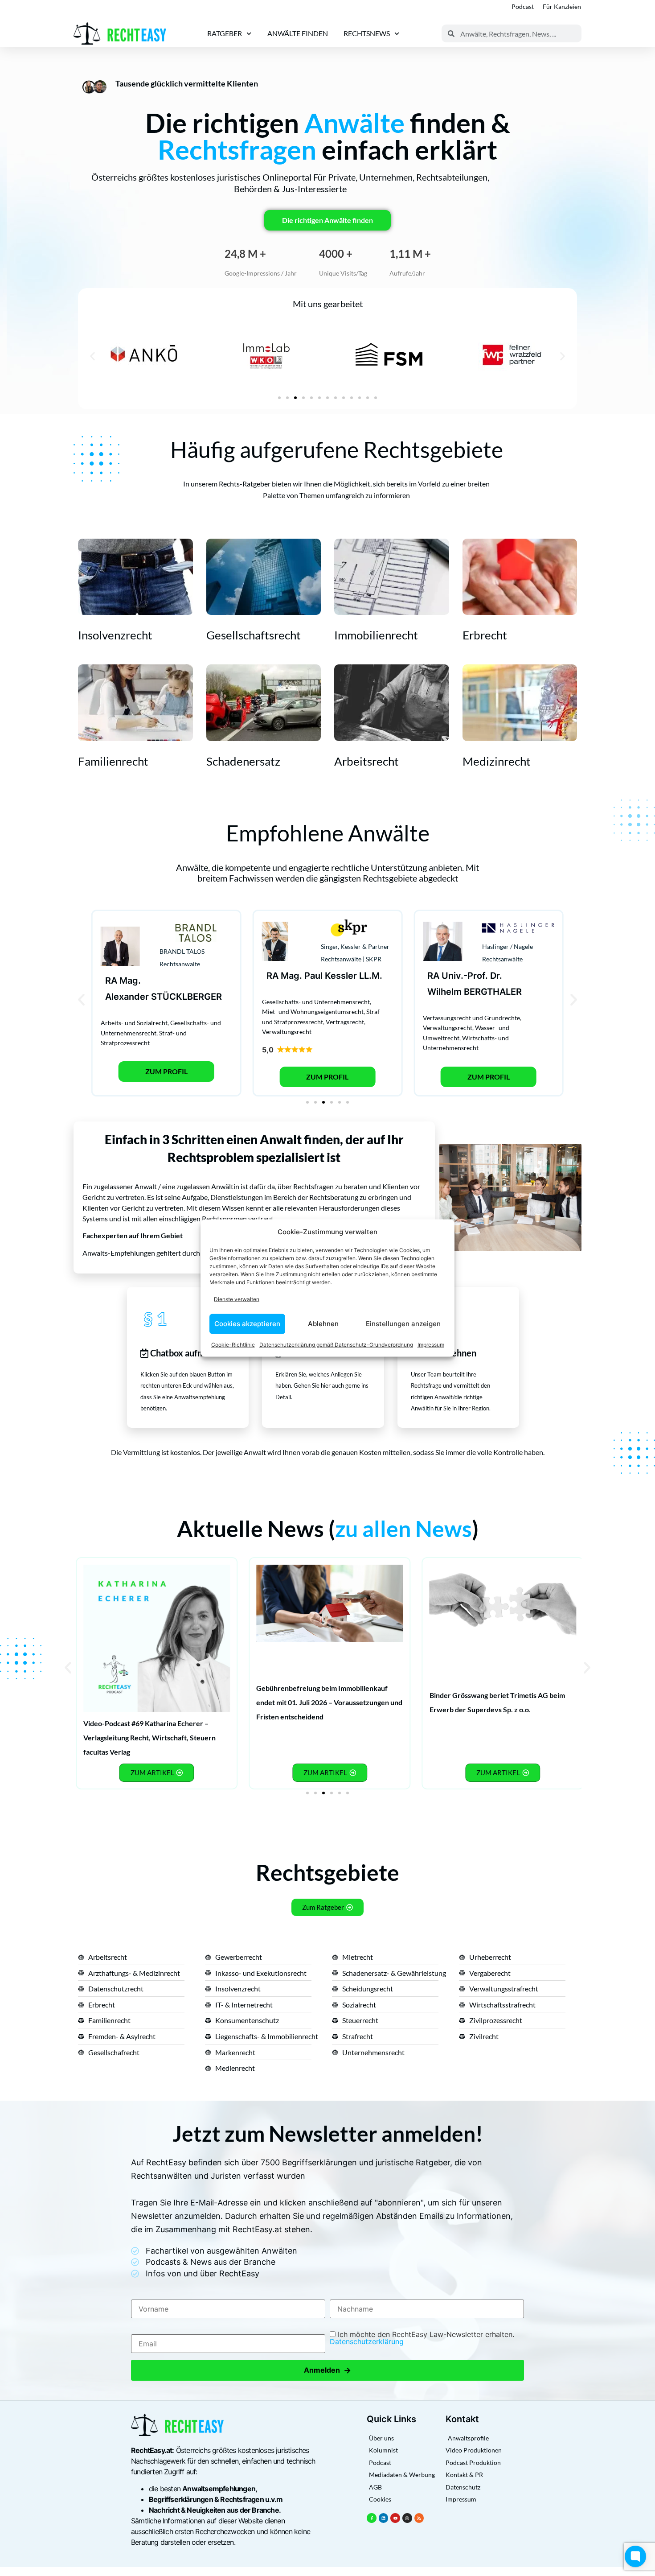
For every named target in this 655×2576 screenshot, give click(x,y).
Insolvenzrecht (115, 635)
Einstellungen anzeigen (403, 1324)
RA (111, 981)
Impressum (431, 1344)
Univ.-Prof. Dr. (472, 976)
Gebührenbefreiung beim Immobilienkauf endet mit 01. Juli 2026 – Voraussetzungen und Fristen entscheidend (329, 1702)
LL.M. (371, 976)
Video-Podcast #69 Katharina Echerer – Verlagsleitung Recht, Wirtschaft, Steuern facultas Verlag (149, 1737)
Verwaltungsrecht (287, 1032)
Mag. (130, 981)
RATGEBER (225, 33)
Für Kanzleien (562, 6)
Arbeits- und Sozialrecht (134, 1023)
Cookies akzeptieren (247, 1324)
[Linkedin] (384, 2518)
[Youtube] (395, 2518)
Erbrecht (485, 635)
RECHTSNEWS (367, 33)
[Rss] (419, 2518)
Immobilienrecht (376, 635)
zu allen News (403, 1529)
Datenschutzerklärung (367, 2341)
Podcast (523, 6)
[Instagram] (407, 2518)
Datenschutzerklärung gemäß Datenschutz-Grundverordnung (336, 1344)
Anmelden (327, 2370)
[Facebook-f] (372, 2518)
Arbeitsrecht (366, 761)
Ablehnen (323, 1324)
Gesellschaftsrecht (254, 635)
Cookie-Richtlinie (233, 1344)
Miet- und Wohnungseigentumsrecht (313, 1012)
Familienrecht (113, 761)
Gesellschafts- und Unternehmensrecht (316, 1002)
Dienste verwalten (237, 1299)
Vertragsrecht (345, 1022)
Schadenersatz (243, 761)
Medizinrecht (497, 761)
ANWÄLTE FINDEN (298, 33)
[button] (92, 356)
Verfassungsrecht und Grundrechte (471, 1018)
